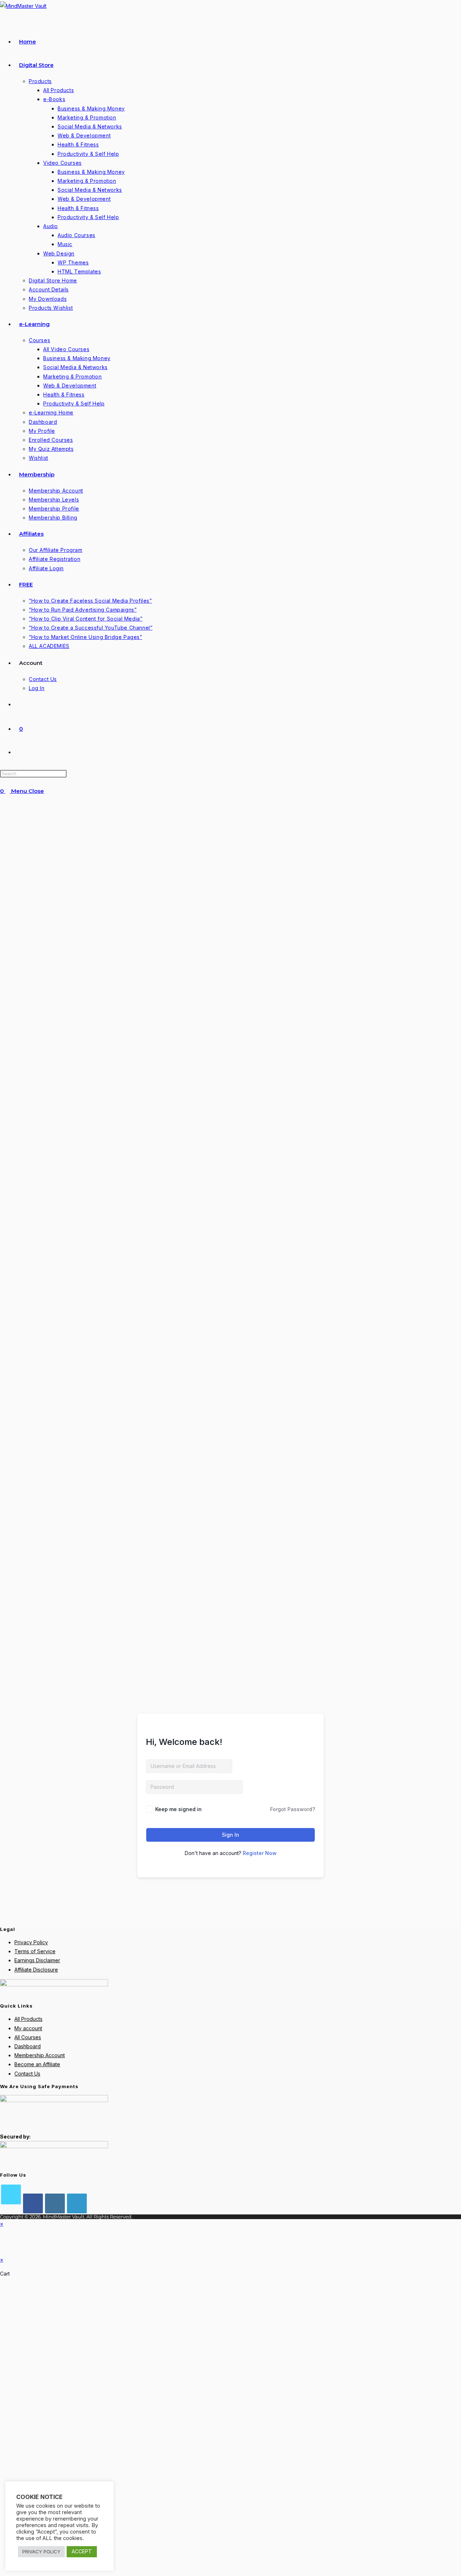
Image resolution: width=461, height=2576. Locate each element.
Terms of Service (35, 1951)
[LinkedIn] (77, 2203)
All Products (28, 2019)
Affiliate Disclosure (36, 1970)
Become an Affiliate (37, 2064)
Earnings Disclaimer (37, 1960)
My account (28, 2028)
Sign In (230, 1835)
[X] (11, 2194)
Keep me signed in (178, 1809)
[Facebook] (33, 2203)
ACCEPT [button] (82, 2551)
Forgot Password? (293, 1809)
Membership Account (40, 2055)
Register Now (260, 1853)
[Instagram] (55, 2203)
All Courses (28, 2037)
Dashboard (28, 2046)
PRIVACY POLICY (41, 2552)
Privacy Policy (31, 1942)
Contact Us (27, 2074)
